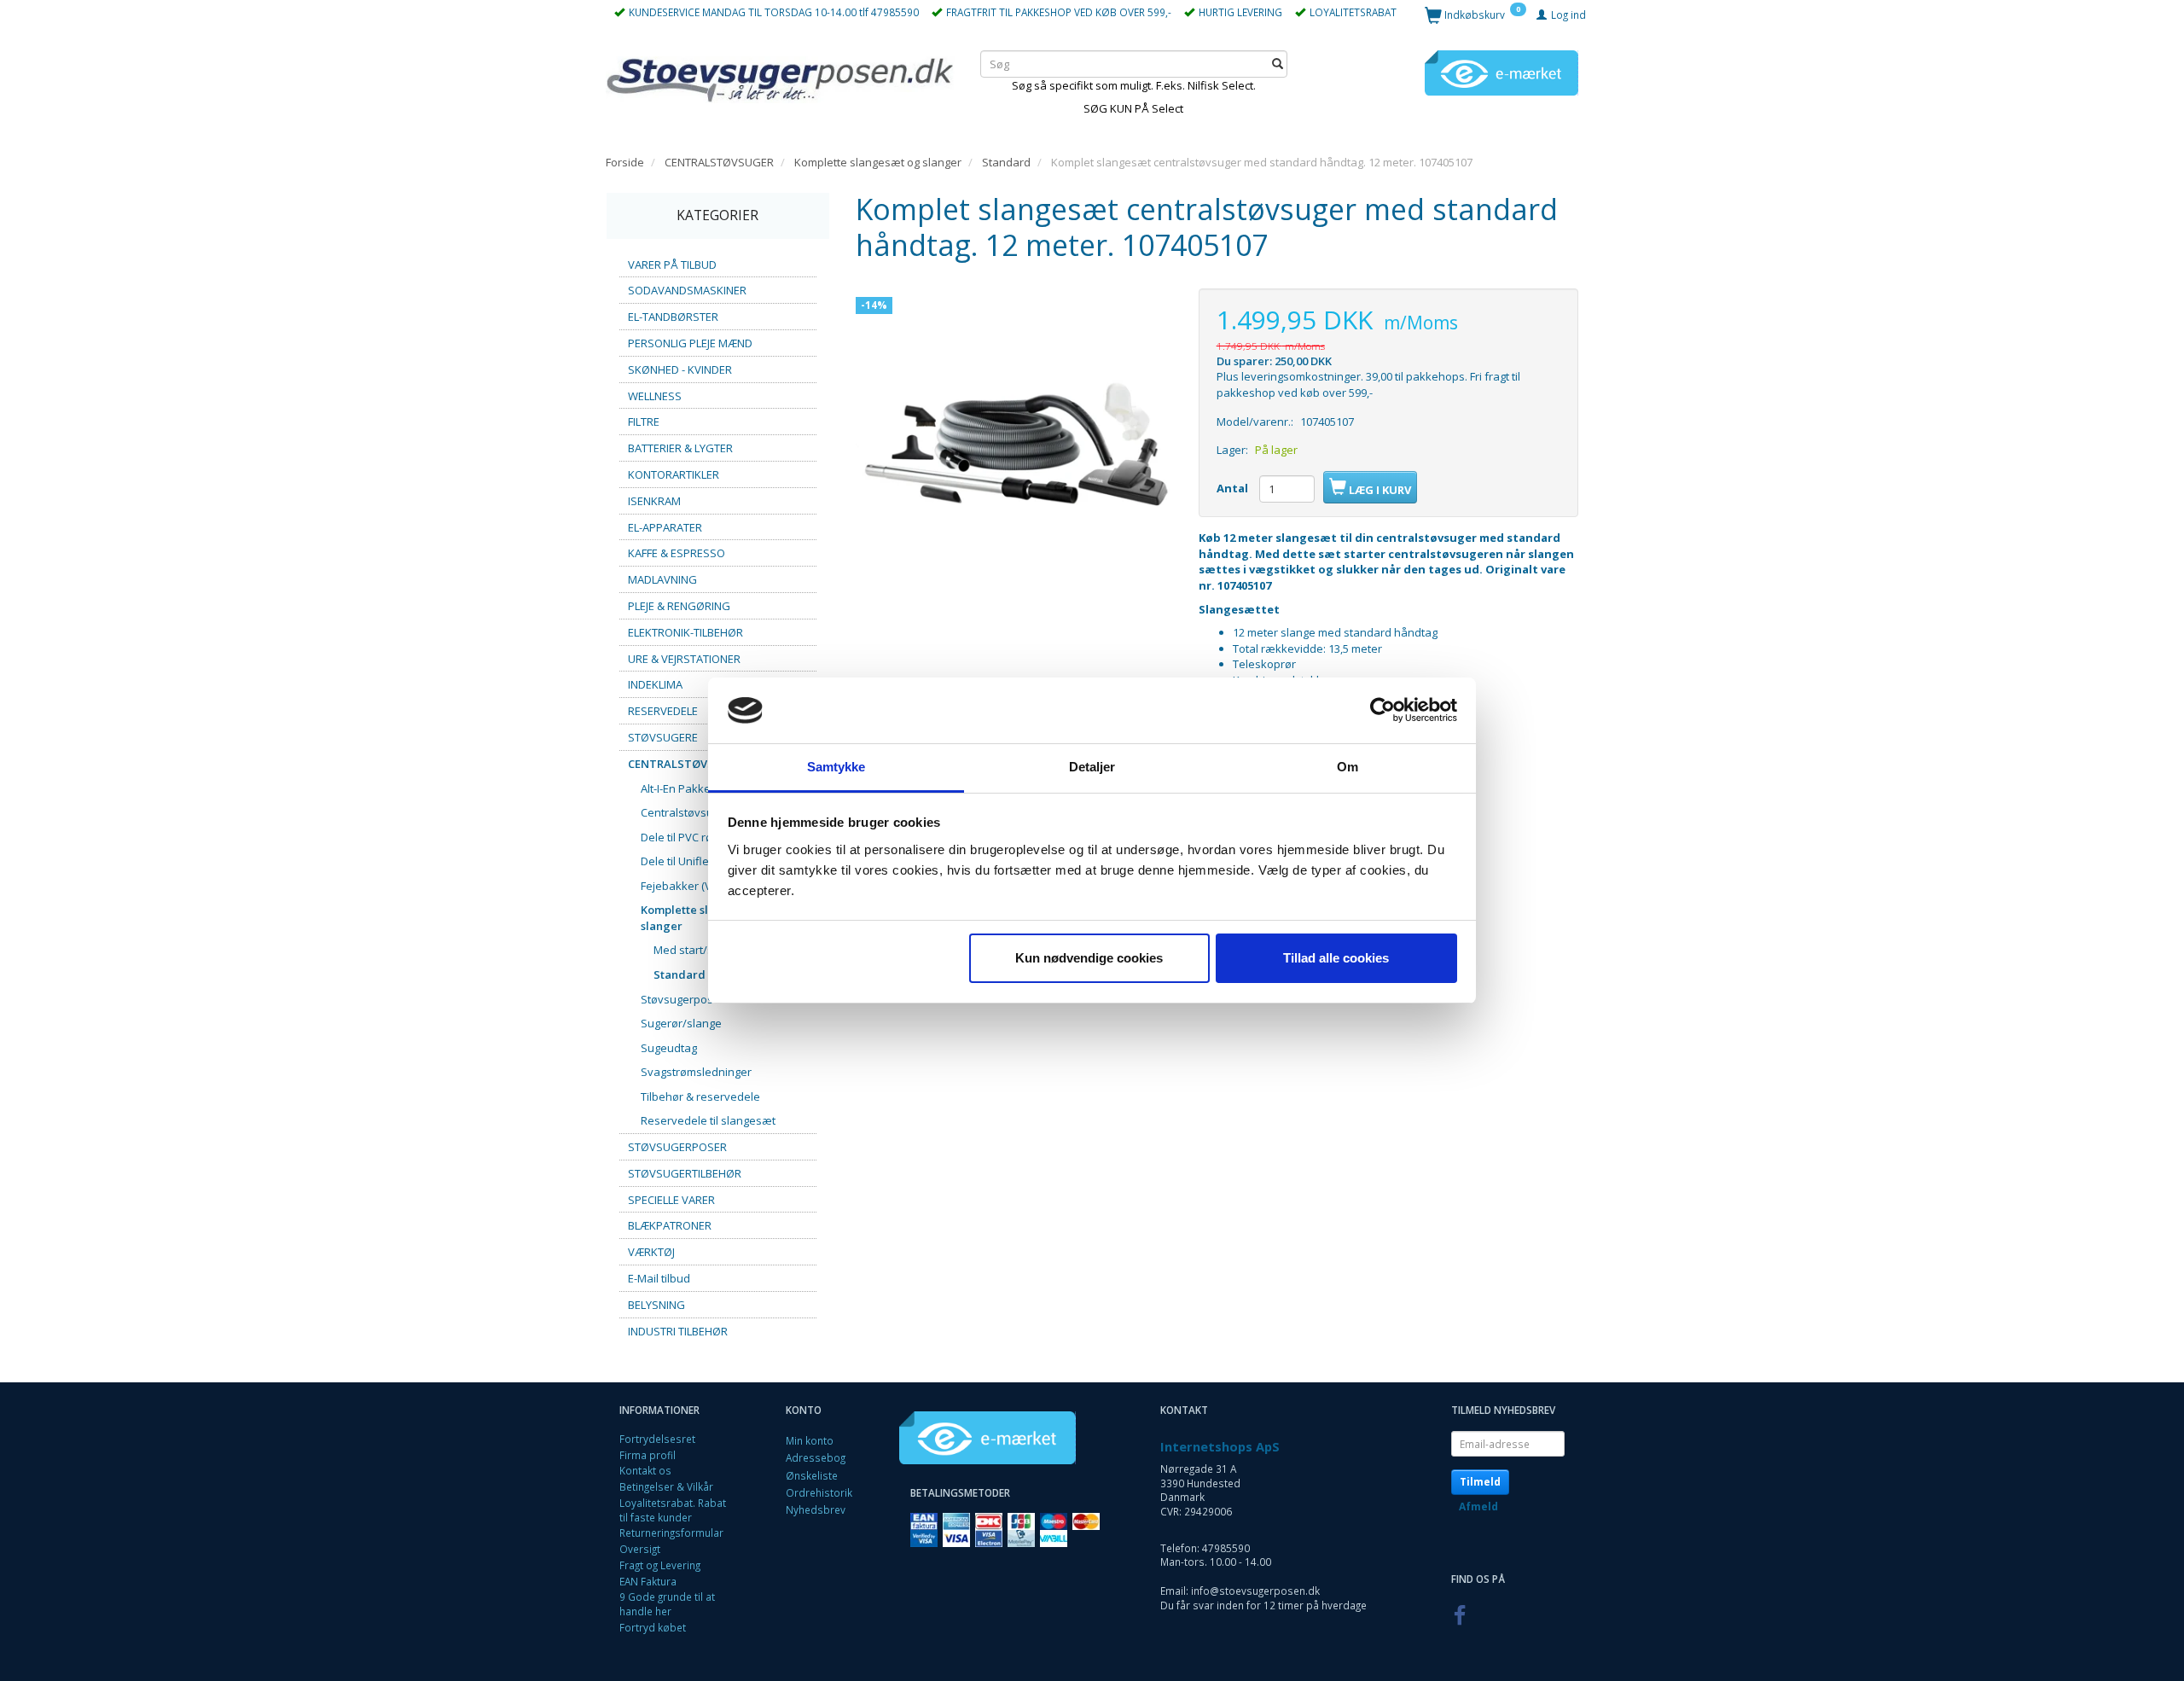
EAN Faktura (648, 1581)
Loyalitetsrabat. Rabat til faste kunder (673, 1510)
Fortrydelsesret (657, 1439)
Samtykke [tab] (836, 767)
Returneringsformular (671, 1533)
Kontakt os (645, 1470)
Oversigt (640, 1549)
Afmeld (1478, 1507)
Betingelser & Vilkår (666, 1486)
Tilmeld (1480, 1482)
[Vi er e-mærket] (1501, 72)
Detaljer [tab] (1092, 767)
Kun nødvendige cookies (1089, 958)
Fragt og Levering (660, 1565)
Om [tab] (1348, 767)
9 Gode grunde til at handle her (667, 1604)
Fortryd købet (653, 1627)
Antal (1234, 488)
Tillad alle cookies (1336, 958)
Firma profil (648, 1455)
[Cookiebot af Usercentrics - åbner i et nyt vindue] (1382, 711)
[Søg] (1278, 64)
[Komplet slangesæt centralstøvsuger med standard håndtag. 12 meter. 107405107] (1014, 447)
